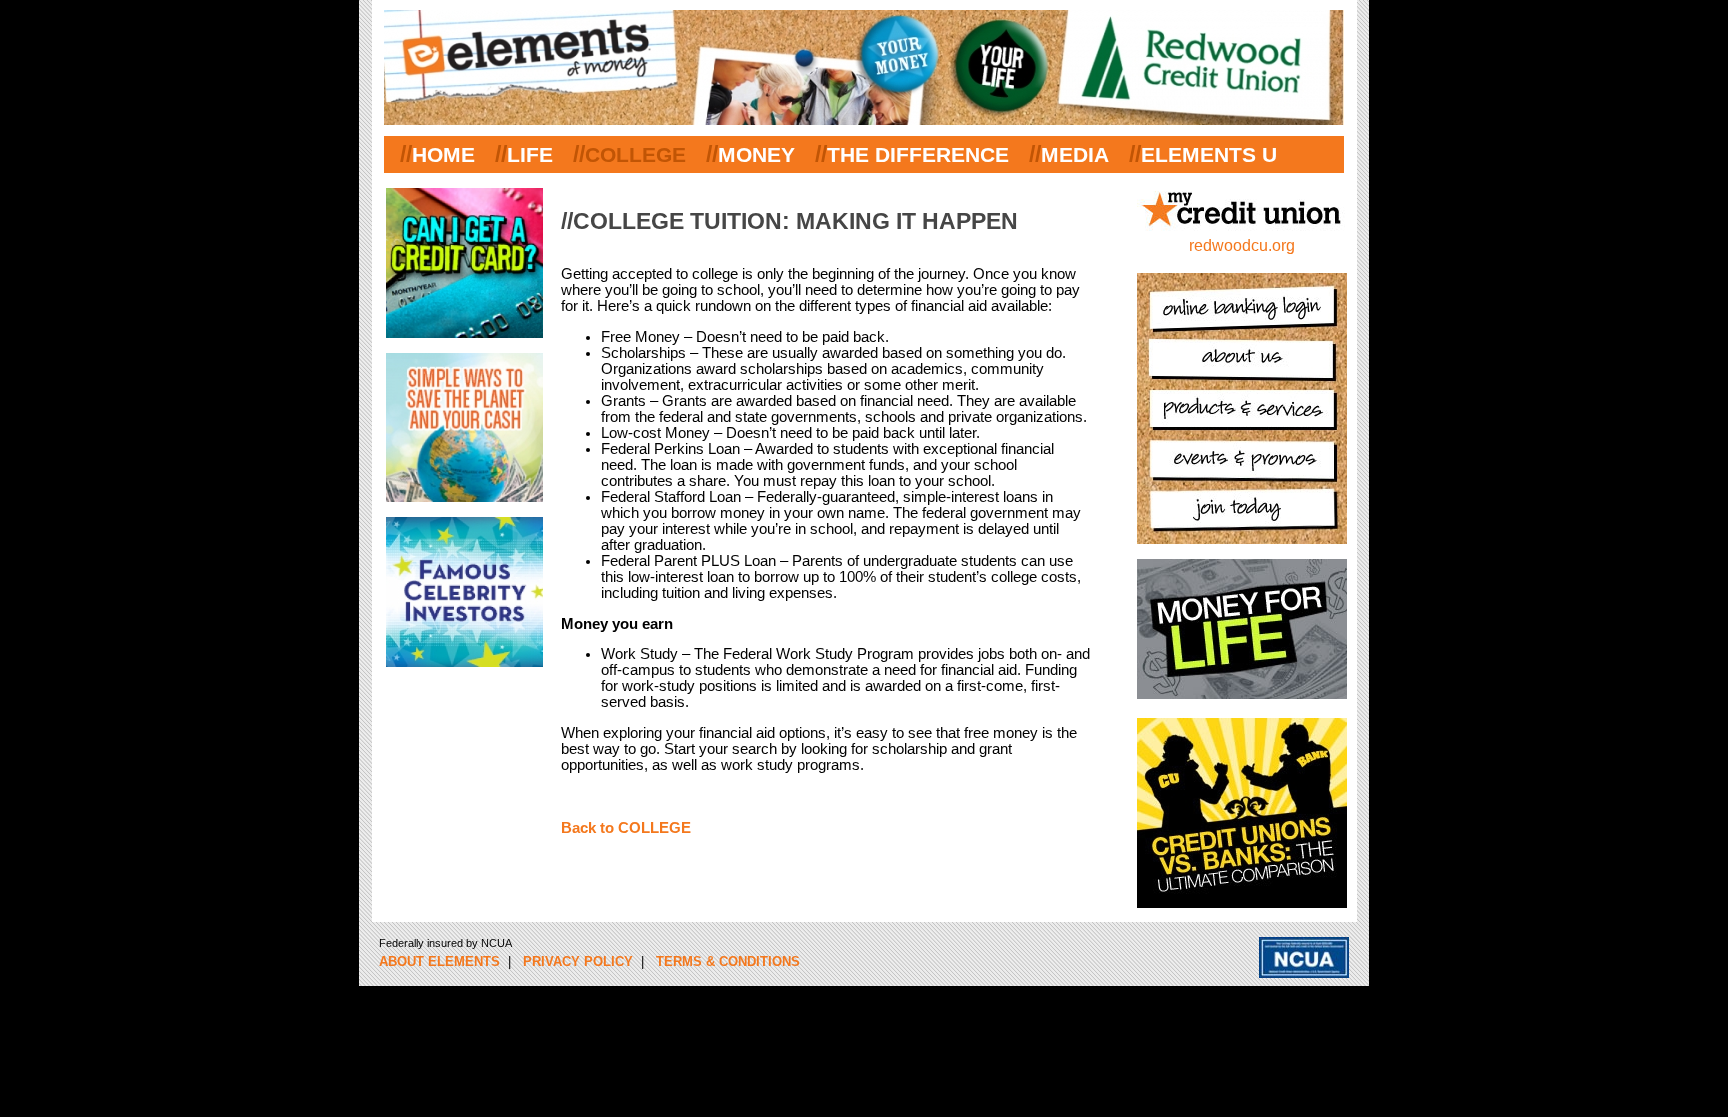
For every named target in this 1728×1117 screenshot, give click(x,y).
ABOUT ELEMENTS (439, 961)
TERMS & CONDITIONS (728, 961)
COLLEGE (635, 155)
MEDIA (1075, 155)
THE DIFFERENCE (918, 155)
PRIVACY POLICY (578, 961)
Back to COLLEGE (626, 828)
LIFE (530, 155)
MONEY (756, 155)
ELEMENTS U (1209, 155)
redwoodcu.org (1242, 245)
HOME (443, 155)
